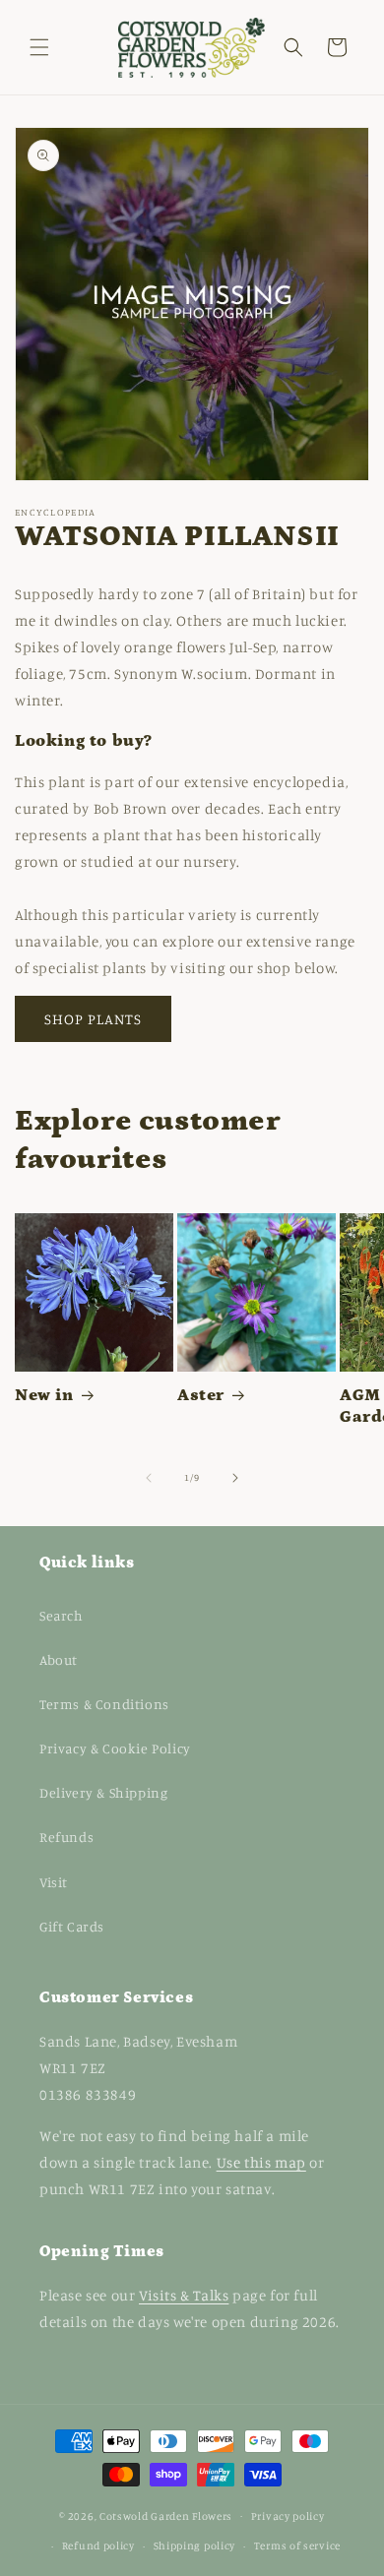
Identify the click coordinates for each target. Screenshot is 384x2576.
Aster (201, 1395)
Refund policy (98, 2545)
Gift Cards (72, 1926)
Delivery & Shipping (103, 1792)
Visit (54, 1882)
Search (62, 1615)
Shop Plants (93, 1019)
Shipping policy (195, 2545)
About (59, 1659)
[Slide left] (149, 1478)
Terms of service (297, 2545)
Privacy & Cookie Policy (115, 1748)
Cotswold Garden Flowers (166, 2515)
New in (44, 1395)
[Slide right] (235, 1478)
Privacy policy (288, 2516)
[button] (39, 47)
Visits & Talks (184, 2295)
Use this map (261, 2162)
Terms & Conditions (104, 1704)
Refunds (66, 1837)
